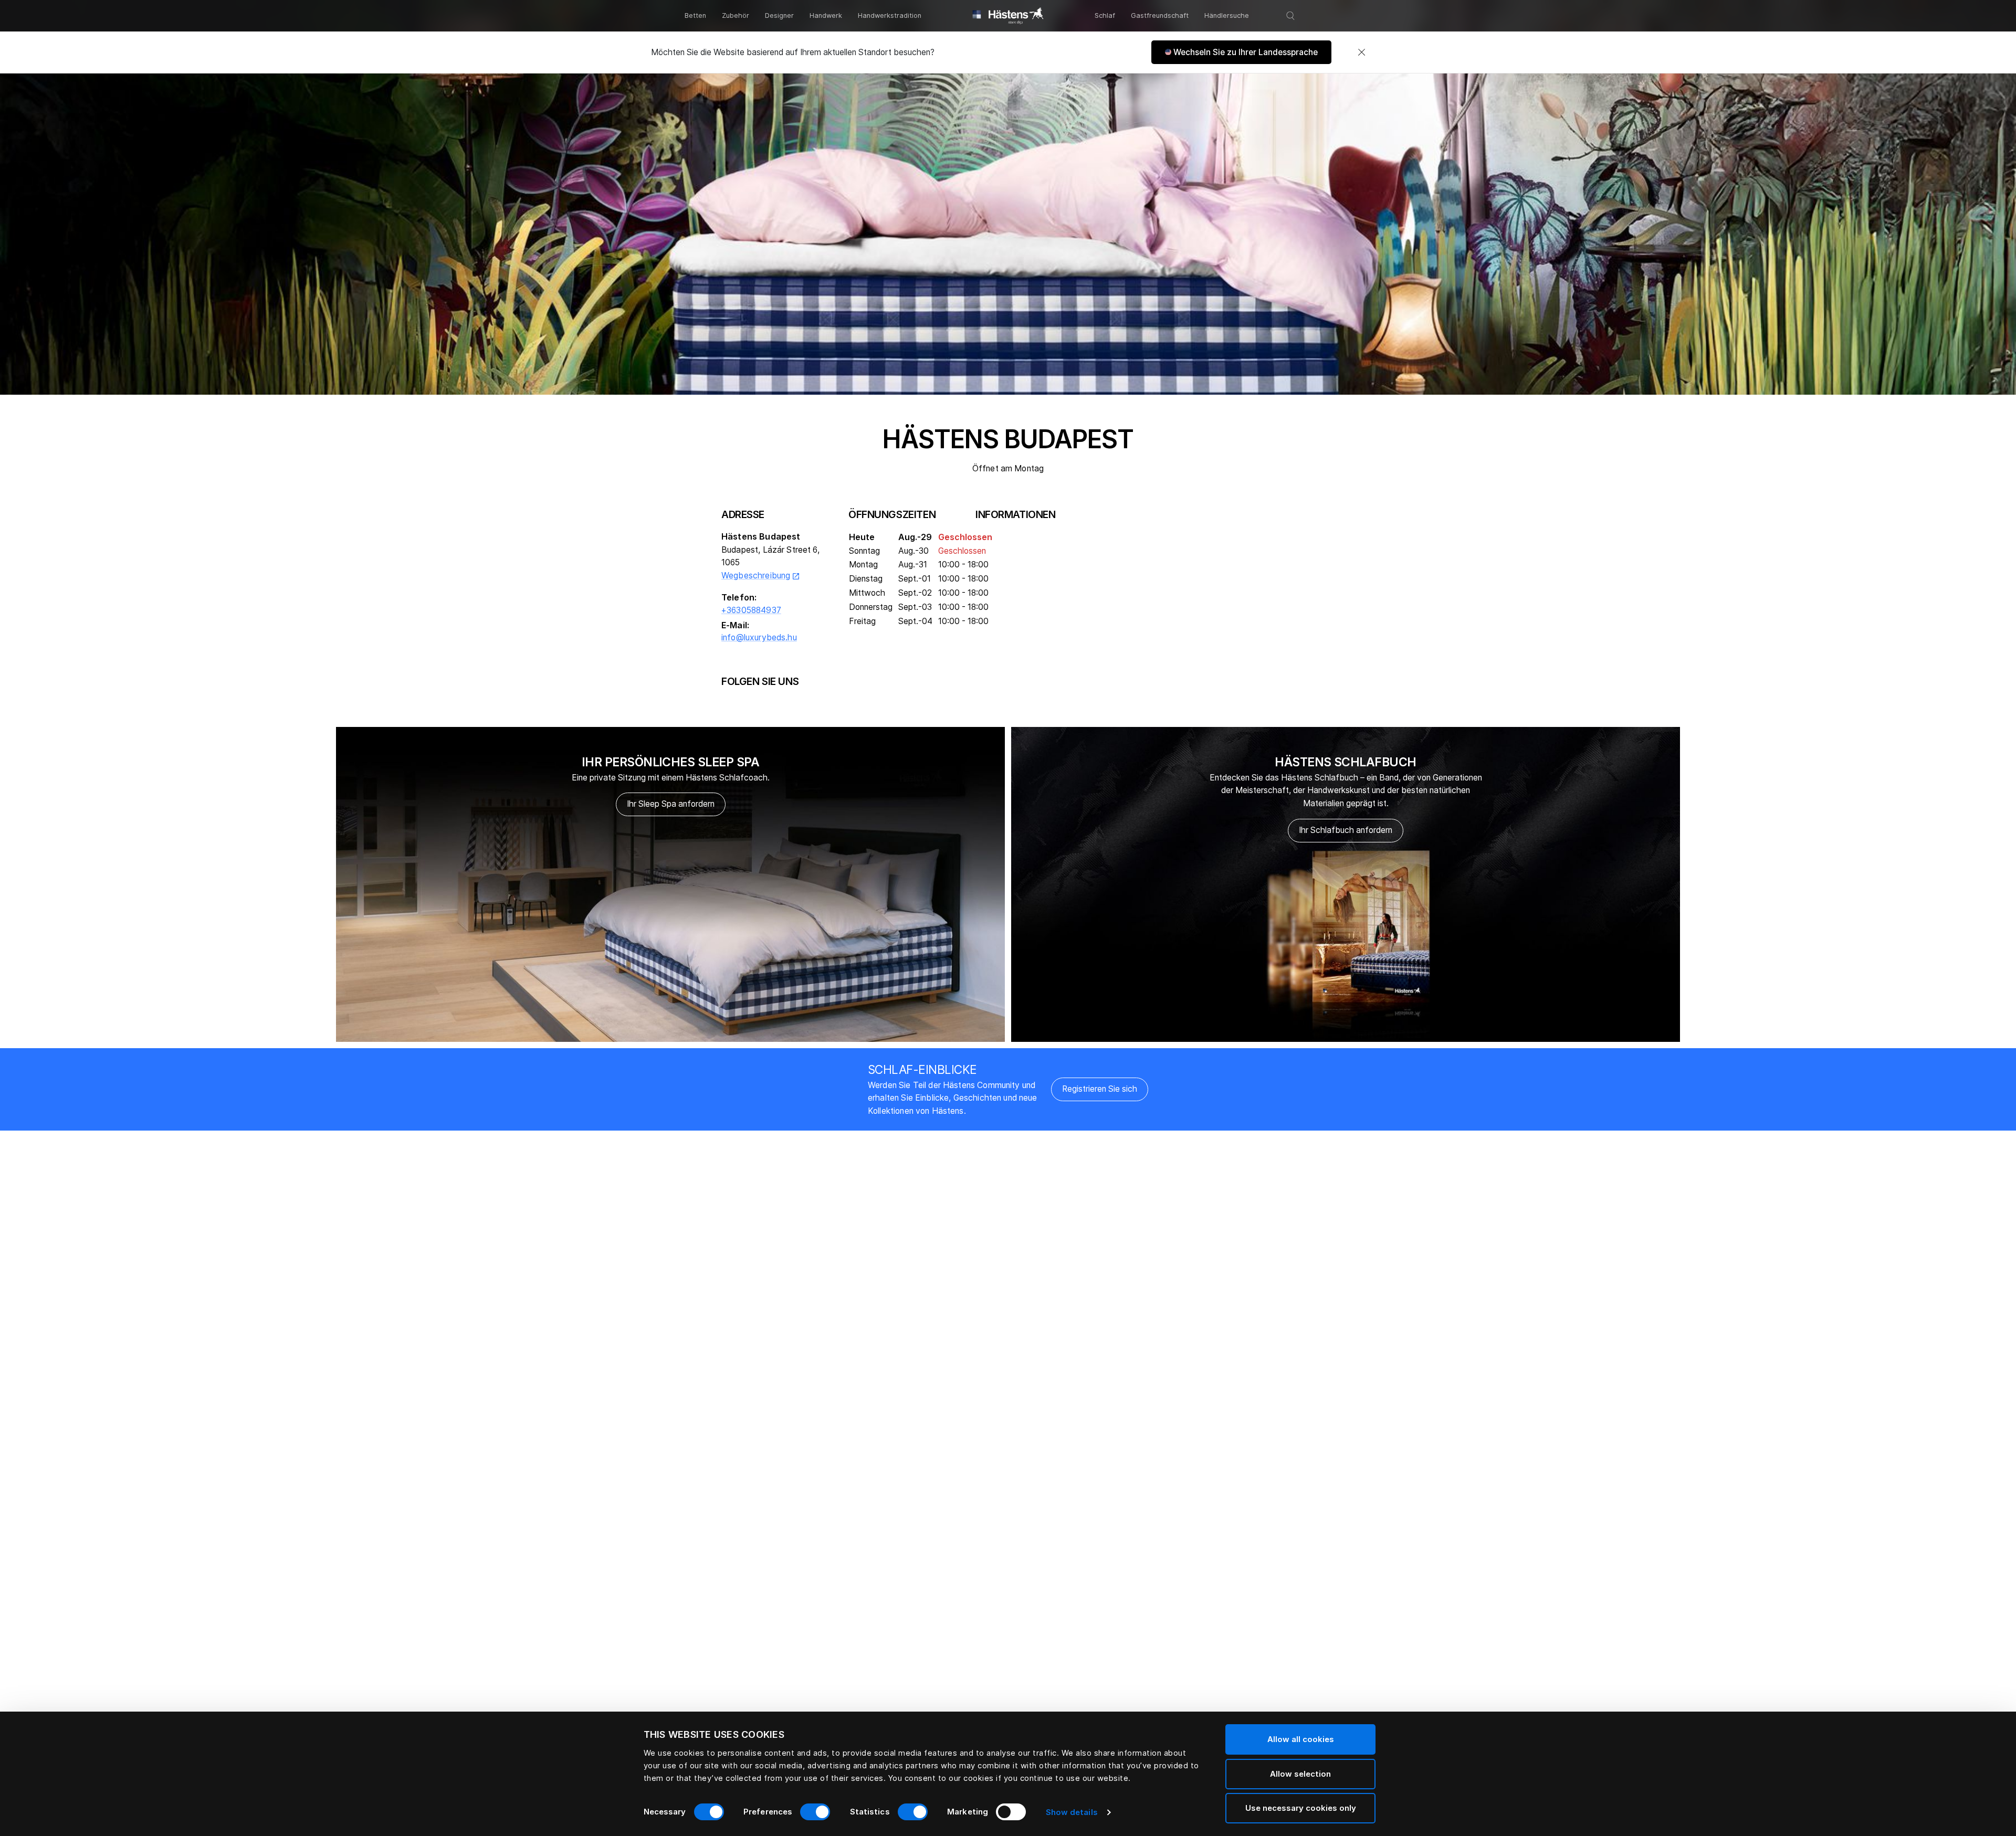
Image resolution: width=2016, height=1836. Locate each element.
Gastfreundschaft (1160, 15)
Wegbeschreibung (761, 576)
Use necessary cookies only (1301, 1808)
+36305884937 (751, 610)
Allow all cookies (1301, 1739)
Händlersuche (1227, 15)
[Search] (1290, 16)
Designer (779, 15)
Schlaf (1105, 15)
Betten (695, 15)
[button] (1241, 52)
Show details (1072, 1812)
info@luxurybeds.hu (759, 637)
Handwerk (826, 15)
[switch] (815, 1812)
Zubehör (736, 15)
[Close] (1361, 52)
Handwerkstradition (890, 15)
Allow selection (1300, 1774)
